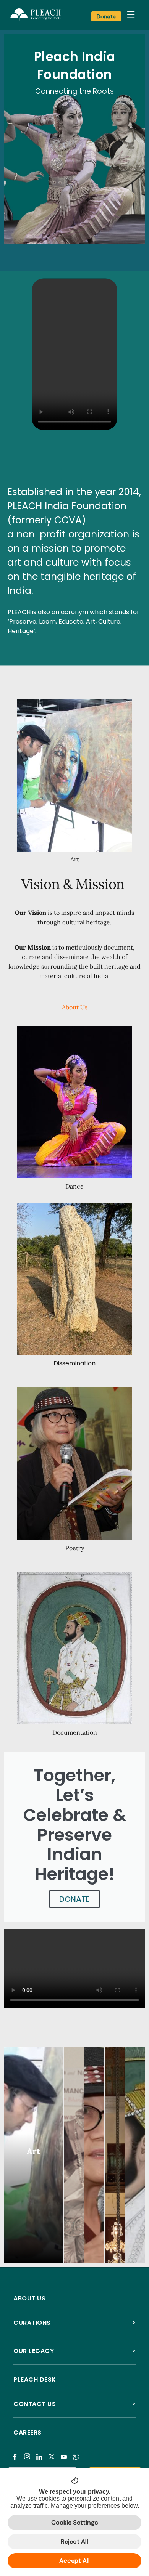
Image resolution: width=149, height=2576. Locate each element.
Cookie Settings (74, 2522)
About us (29, 2298)
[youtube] (65, 2452)
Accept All (74, 2561)
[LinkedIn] (41, 2452)
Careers (28, 2432)
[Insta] (28, 2452)
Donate (106, 16)
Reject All (74, 2542)
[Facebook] (16, 2452)
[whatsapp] (77, 2452)
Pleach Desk (35, 2380)
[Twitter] (53, 2452)
